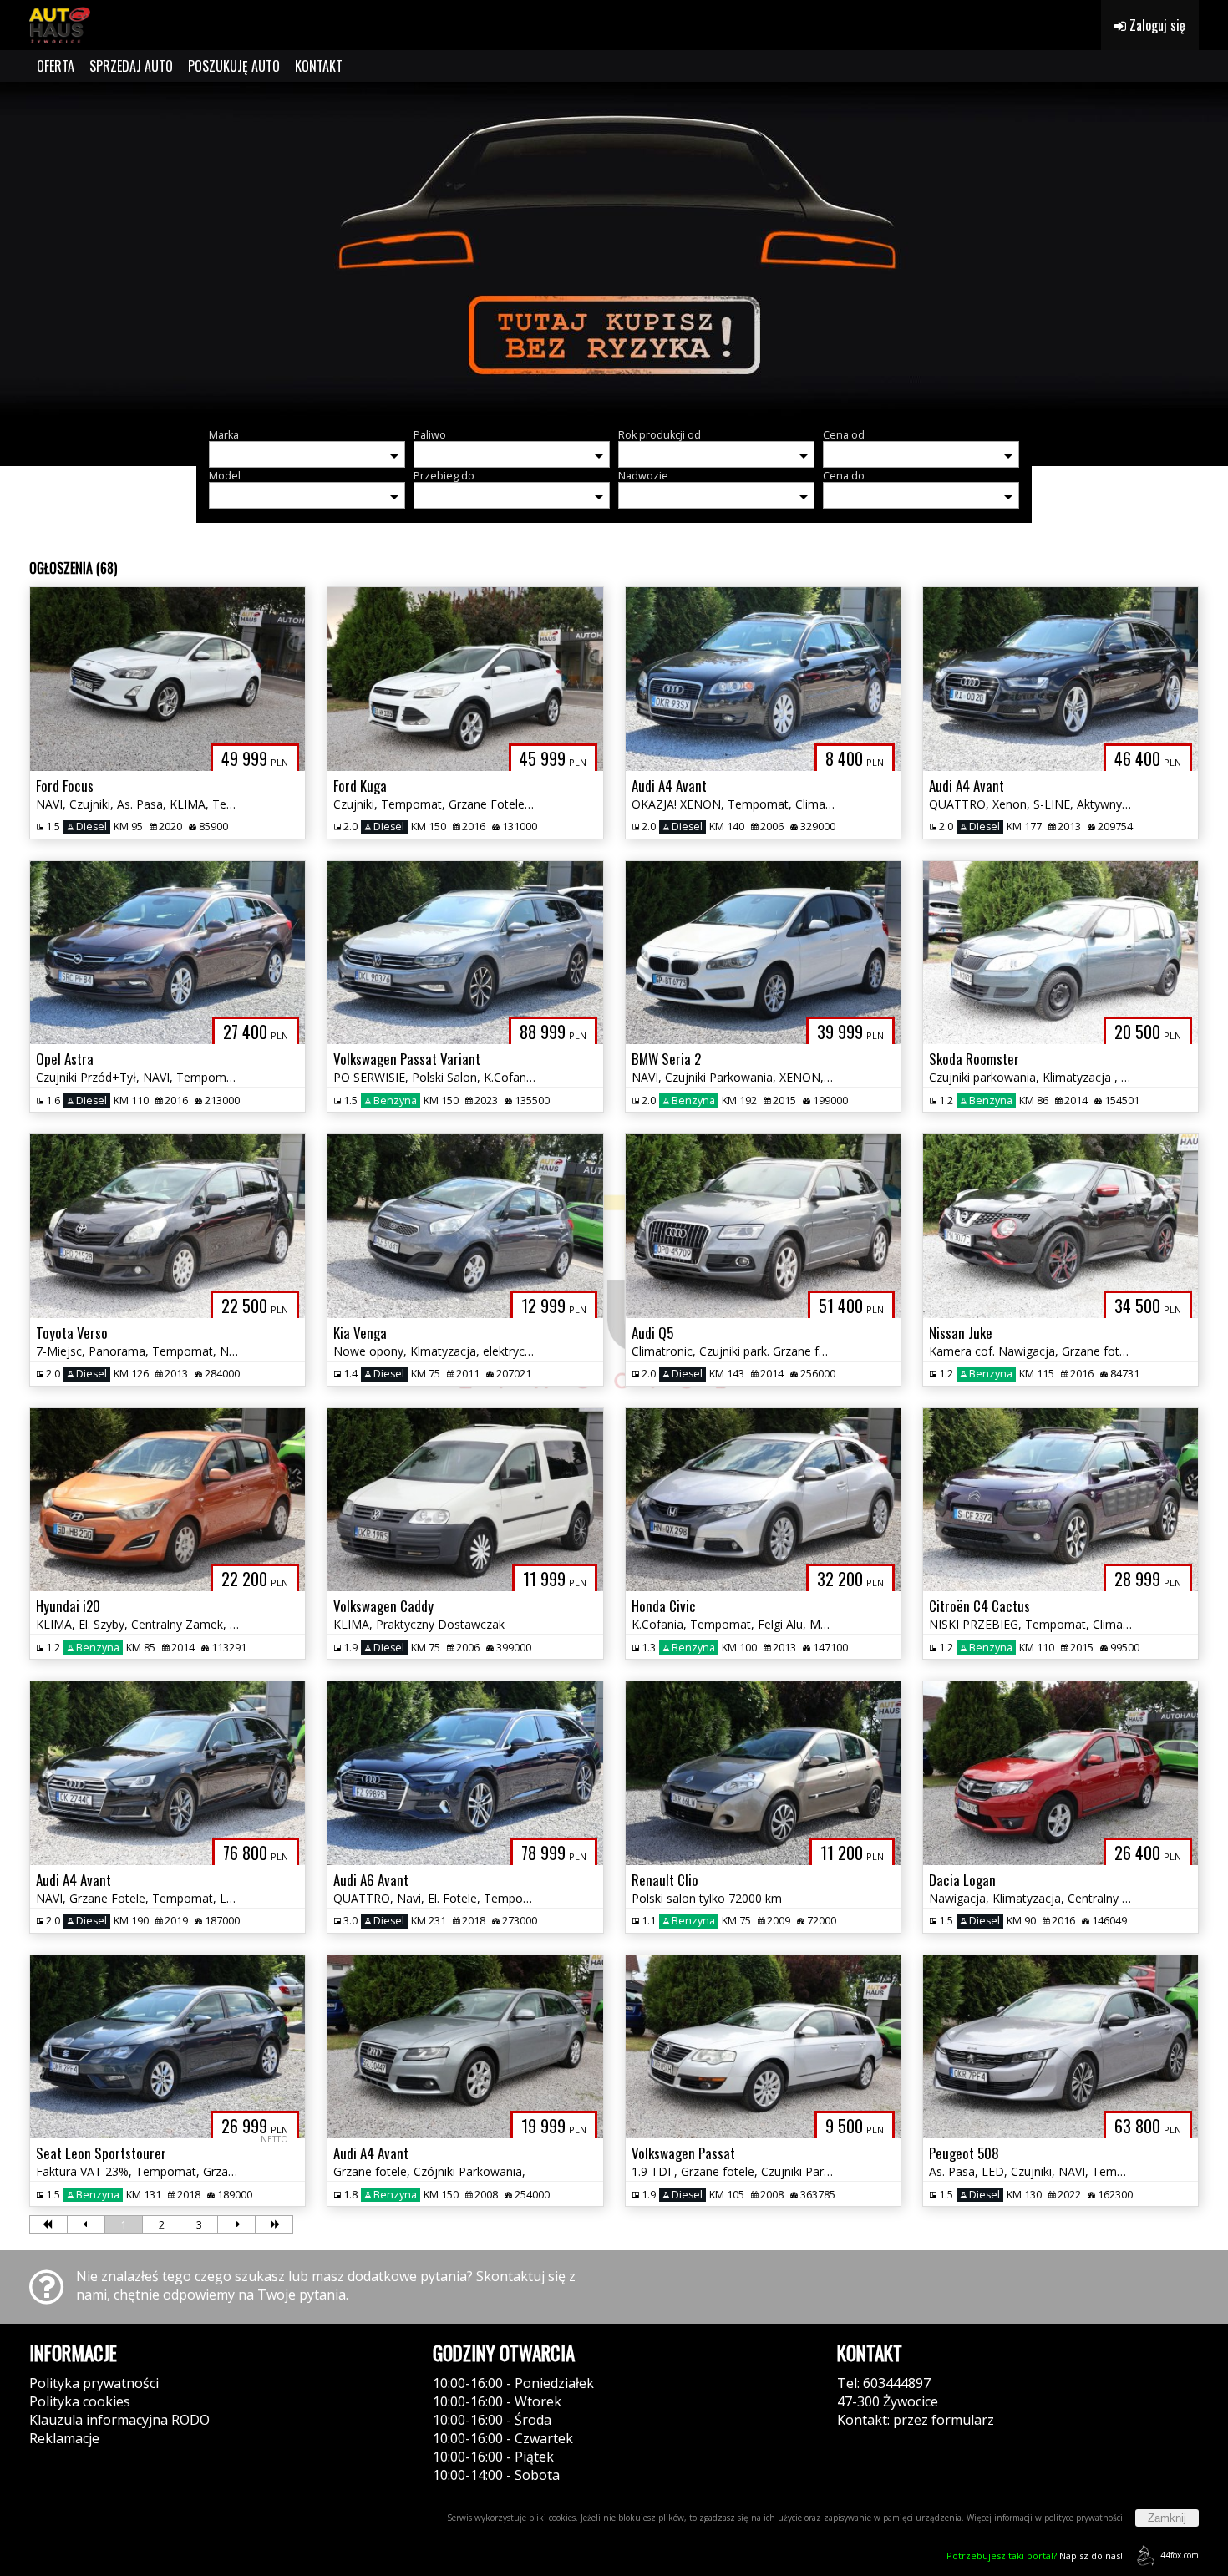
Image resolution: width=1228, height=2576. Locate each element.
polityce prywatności (1083, 2518)
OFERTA (56, 66)
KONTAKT (319, 66)
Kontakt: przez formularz (916, 2420)
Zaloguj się (1156, 25)
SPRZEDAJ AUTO (131, 66)
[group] (614, 249)
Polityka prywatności (94, 2383)
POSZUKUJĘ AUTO (234, 66)
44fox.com (1180, 2555)
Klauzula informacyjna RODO (119, 2420)
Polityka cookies (80, 2401)
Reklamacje (64, 2438)
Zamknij (1167, 2518)
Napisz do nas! (1035, 2556)
